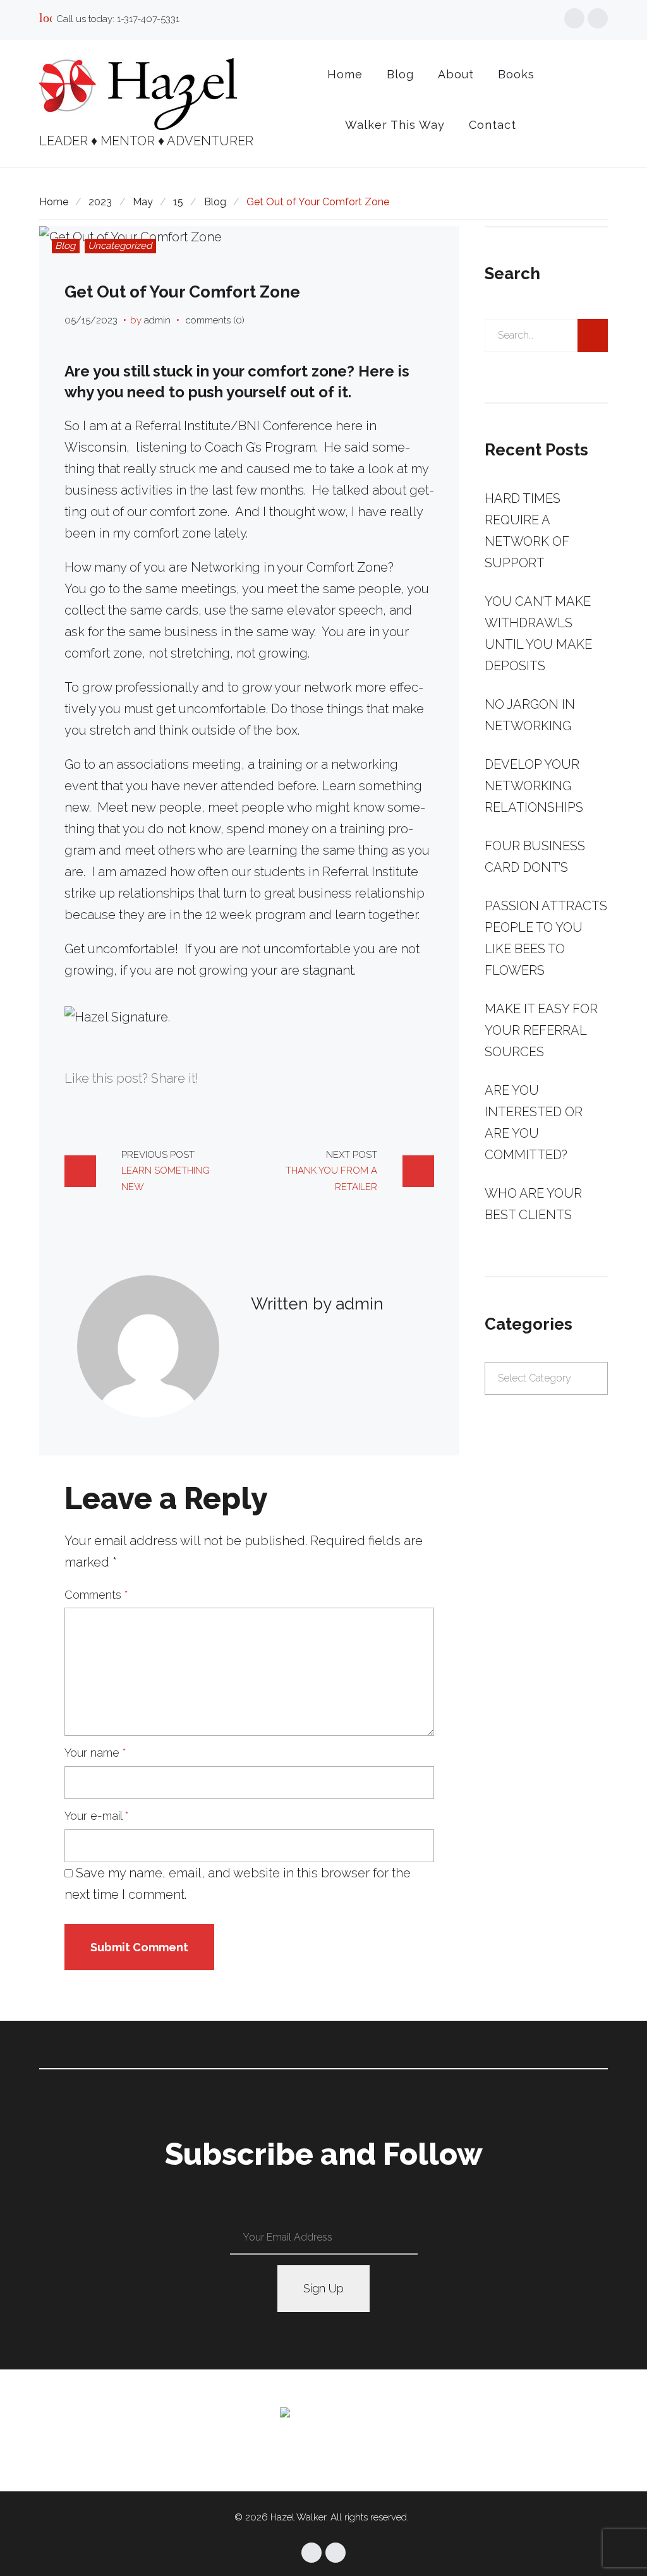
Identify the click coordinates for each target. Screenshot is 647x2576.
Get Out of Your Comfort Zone (182, 292)
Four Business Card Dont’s (535, 857)
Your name (95, 1753)
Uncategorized (120, 246)
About (456, 74)
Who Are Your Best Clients (533, 1204)
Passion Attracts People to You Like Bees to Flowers (546, 938)
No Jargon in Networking (530, 715)
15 (178, 202)
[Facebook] (574, 18)
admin (157, 320)
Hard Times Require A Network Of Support (527, 531)
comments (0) (215, 320)
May (143, 202)
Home (345, 74)
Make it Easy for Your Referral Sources (541, 1030)
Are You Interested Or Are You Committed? (534, 1122)
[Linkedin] (598, 18)
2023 (100, 202)
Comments (96, 1595)
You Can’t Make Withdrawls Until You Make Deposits (538, 634)
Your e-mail (97, 1816)
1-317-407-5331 (148, 19)
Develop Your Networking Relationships (534, 786)
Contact (493, 125)
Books (516, 74)
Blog (400, 74)
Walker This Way (395, 125)
